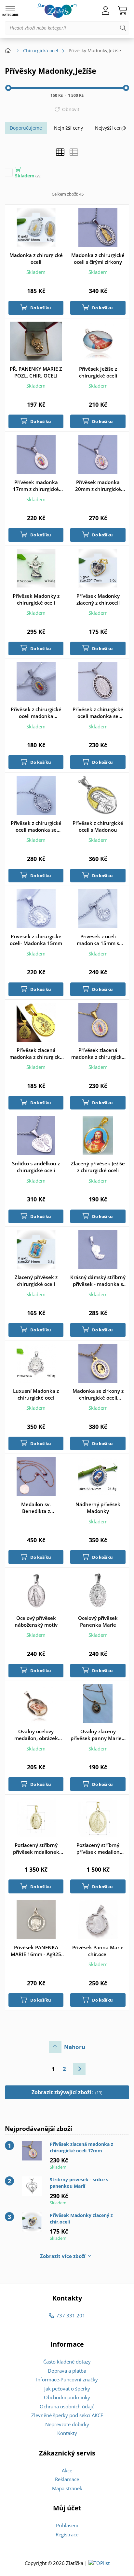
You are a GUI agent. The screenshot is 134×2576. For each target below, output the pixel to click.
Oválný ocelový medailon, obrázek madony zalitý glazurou (36, 1735)
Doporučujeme (26, 128)
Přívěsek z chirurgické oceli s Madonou (98, 826)
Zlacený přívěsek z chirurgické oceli (36, 1281)
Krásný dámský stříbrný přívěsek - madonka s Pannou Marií (98, 1281)
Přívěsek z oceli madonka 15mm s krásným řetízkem (98, 940)
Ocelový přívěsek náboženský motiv (36, 1621)
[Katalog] (60, 152)
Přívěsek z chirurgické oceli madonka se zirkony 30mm (98, 713)
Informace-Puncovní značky (67, 2379)
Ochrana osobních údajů (67, 2406)
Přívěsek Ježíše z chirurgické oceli (98, 372)
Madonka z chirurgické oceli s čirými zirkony (98, 258)
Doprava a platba (67, 2371)
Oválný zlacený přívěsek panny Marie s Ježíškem (98, 1735)
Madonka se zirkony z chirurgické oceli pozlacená (98, 1394)
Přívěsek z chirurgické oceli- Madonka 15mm (36, 940)
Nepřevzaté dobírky (67, 2424)
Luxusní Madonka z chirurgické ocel (36, 1394)
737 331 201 (71, 2315)
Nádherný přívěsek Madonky (98, 1508)
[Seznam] (74, 152)
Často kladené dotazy (67, 2362)
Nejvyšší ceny (110, 128)
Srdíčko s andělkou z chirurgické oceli (36, 1167)
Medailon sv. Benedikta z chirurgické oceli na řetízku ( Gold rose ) (36, 1508)
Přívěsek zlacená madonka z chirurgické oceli (36, 1054)
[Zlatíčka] (57, 11)
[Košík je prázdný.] (122, 11)
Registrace (67, 2534)
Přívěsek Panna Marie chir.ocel (98, 1951)
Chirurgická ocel (41, 51)
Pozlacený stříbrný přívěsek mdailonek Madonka (36, 1849)
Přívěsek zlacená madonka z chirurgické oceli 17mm (98, 1054)
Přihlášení (67, 2525)
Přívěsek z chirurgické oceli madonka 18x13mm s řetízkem (36, 713)
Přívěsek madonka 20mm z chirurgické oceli (98, 486)
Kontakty (67, 2433)
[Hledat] (123, 28)
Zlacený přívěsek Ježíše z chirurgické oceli (98, 1167)
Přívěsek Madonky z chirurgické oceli (36, 599)
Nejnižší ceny (68, 128)
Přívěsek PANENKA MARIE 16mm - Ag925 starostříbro (36, 1951)
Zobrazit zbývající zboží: (67, 2092)
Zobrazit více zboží (63, 2256)
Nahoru (75, 2047)
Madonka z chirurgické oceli (36, 258)
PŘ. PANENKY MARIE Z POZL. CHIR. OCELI (36, 372)
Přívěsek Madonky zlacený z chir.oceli (98, 599)
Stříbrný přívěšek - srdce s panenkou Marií (79, 2183)
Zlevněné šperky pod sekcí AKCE (67, 2415)
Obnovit (71, 109)
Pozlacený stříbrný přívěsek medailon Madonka (98, 1849)
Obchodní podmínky (67, 2397)
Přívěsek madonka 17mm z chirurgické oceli (36, 486)
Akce (67, 2470)
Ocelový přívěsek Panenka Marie (98, 1621)
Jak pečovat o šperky (67, 2389)
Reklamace (67, 2479)
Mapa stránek (67, 2488)
